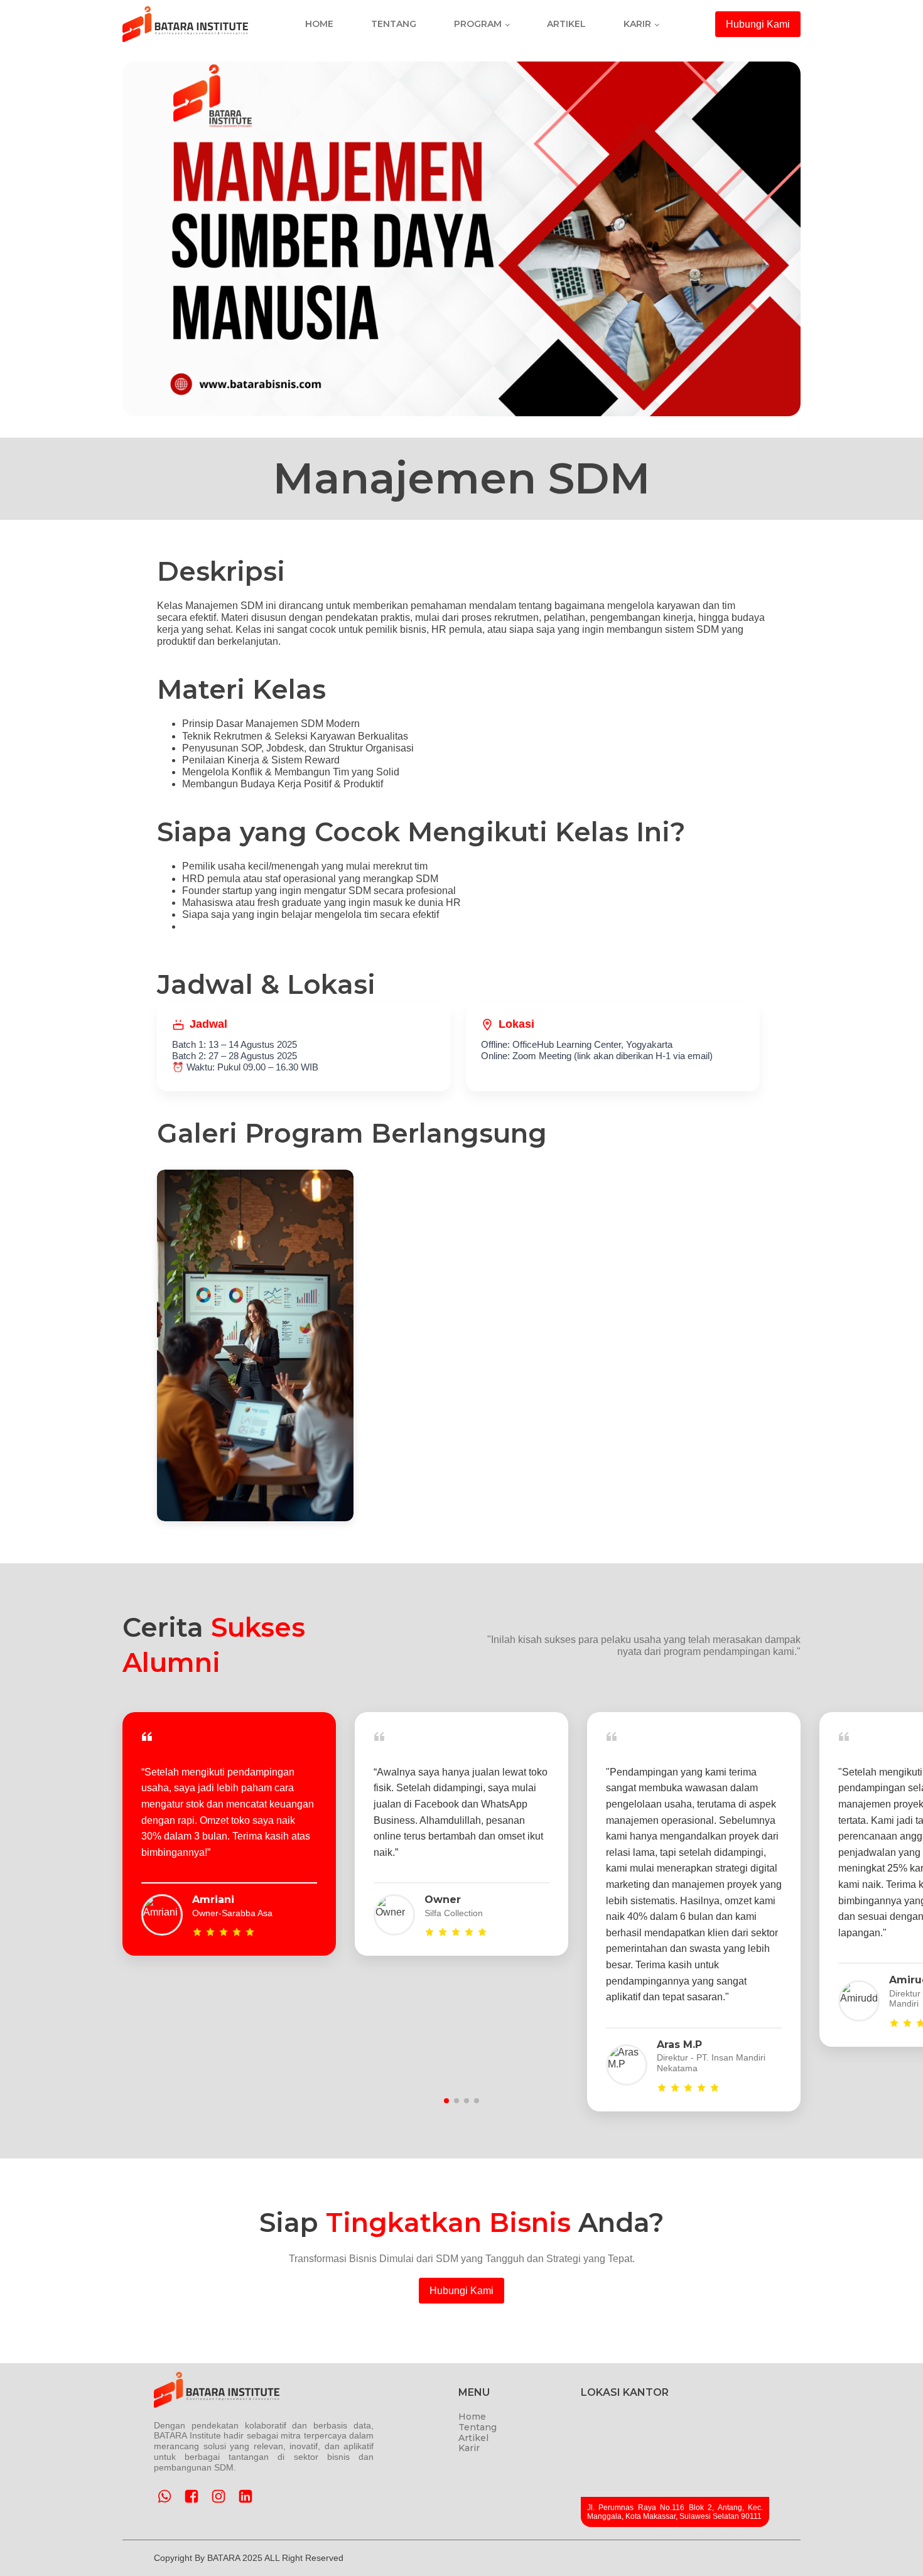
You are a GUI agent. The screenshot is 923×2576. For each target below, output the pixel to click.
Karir (637, 24)
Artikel (566, 24)
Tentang (394, 24)
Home (319, 24)
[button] (446, 2101)
